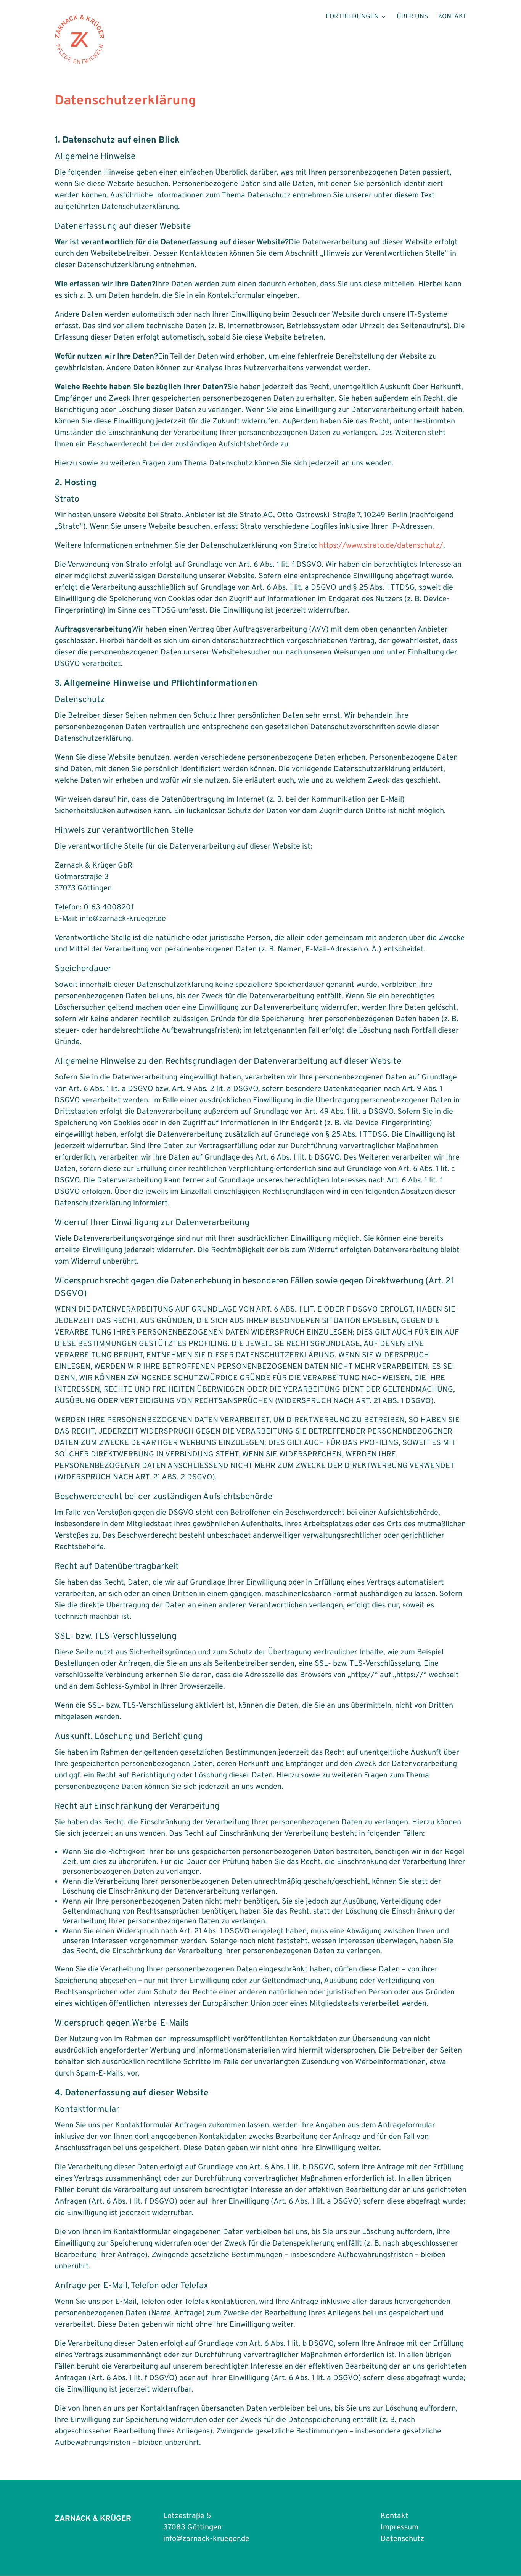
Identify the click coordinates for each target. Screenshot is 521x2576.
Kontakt (452, 18)
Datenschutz (402, 2539)
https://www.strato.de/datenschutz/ (381, 546)
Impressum (400, 2528)
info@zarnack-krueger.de (206, 2539)
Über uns (412, 18)
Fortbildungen (352, 18)
